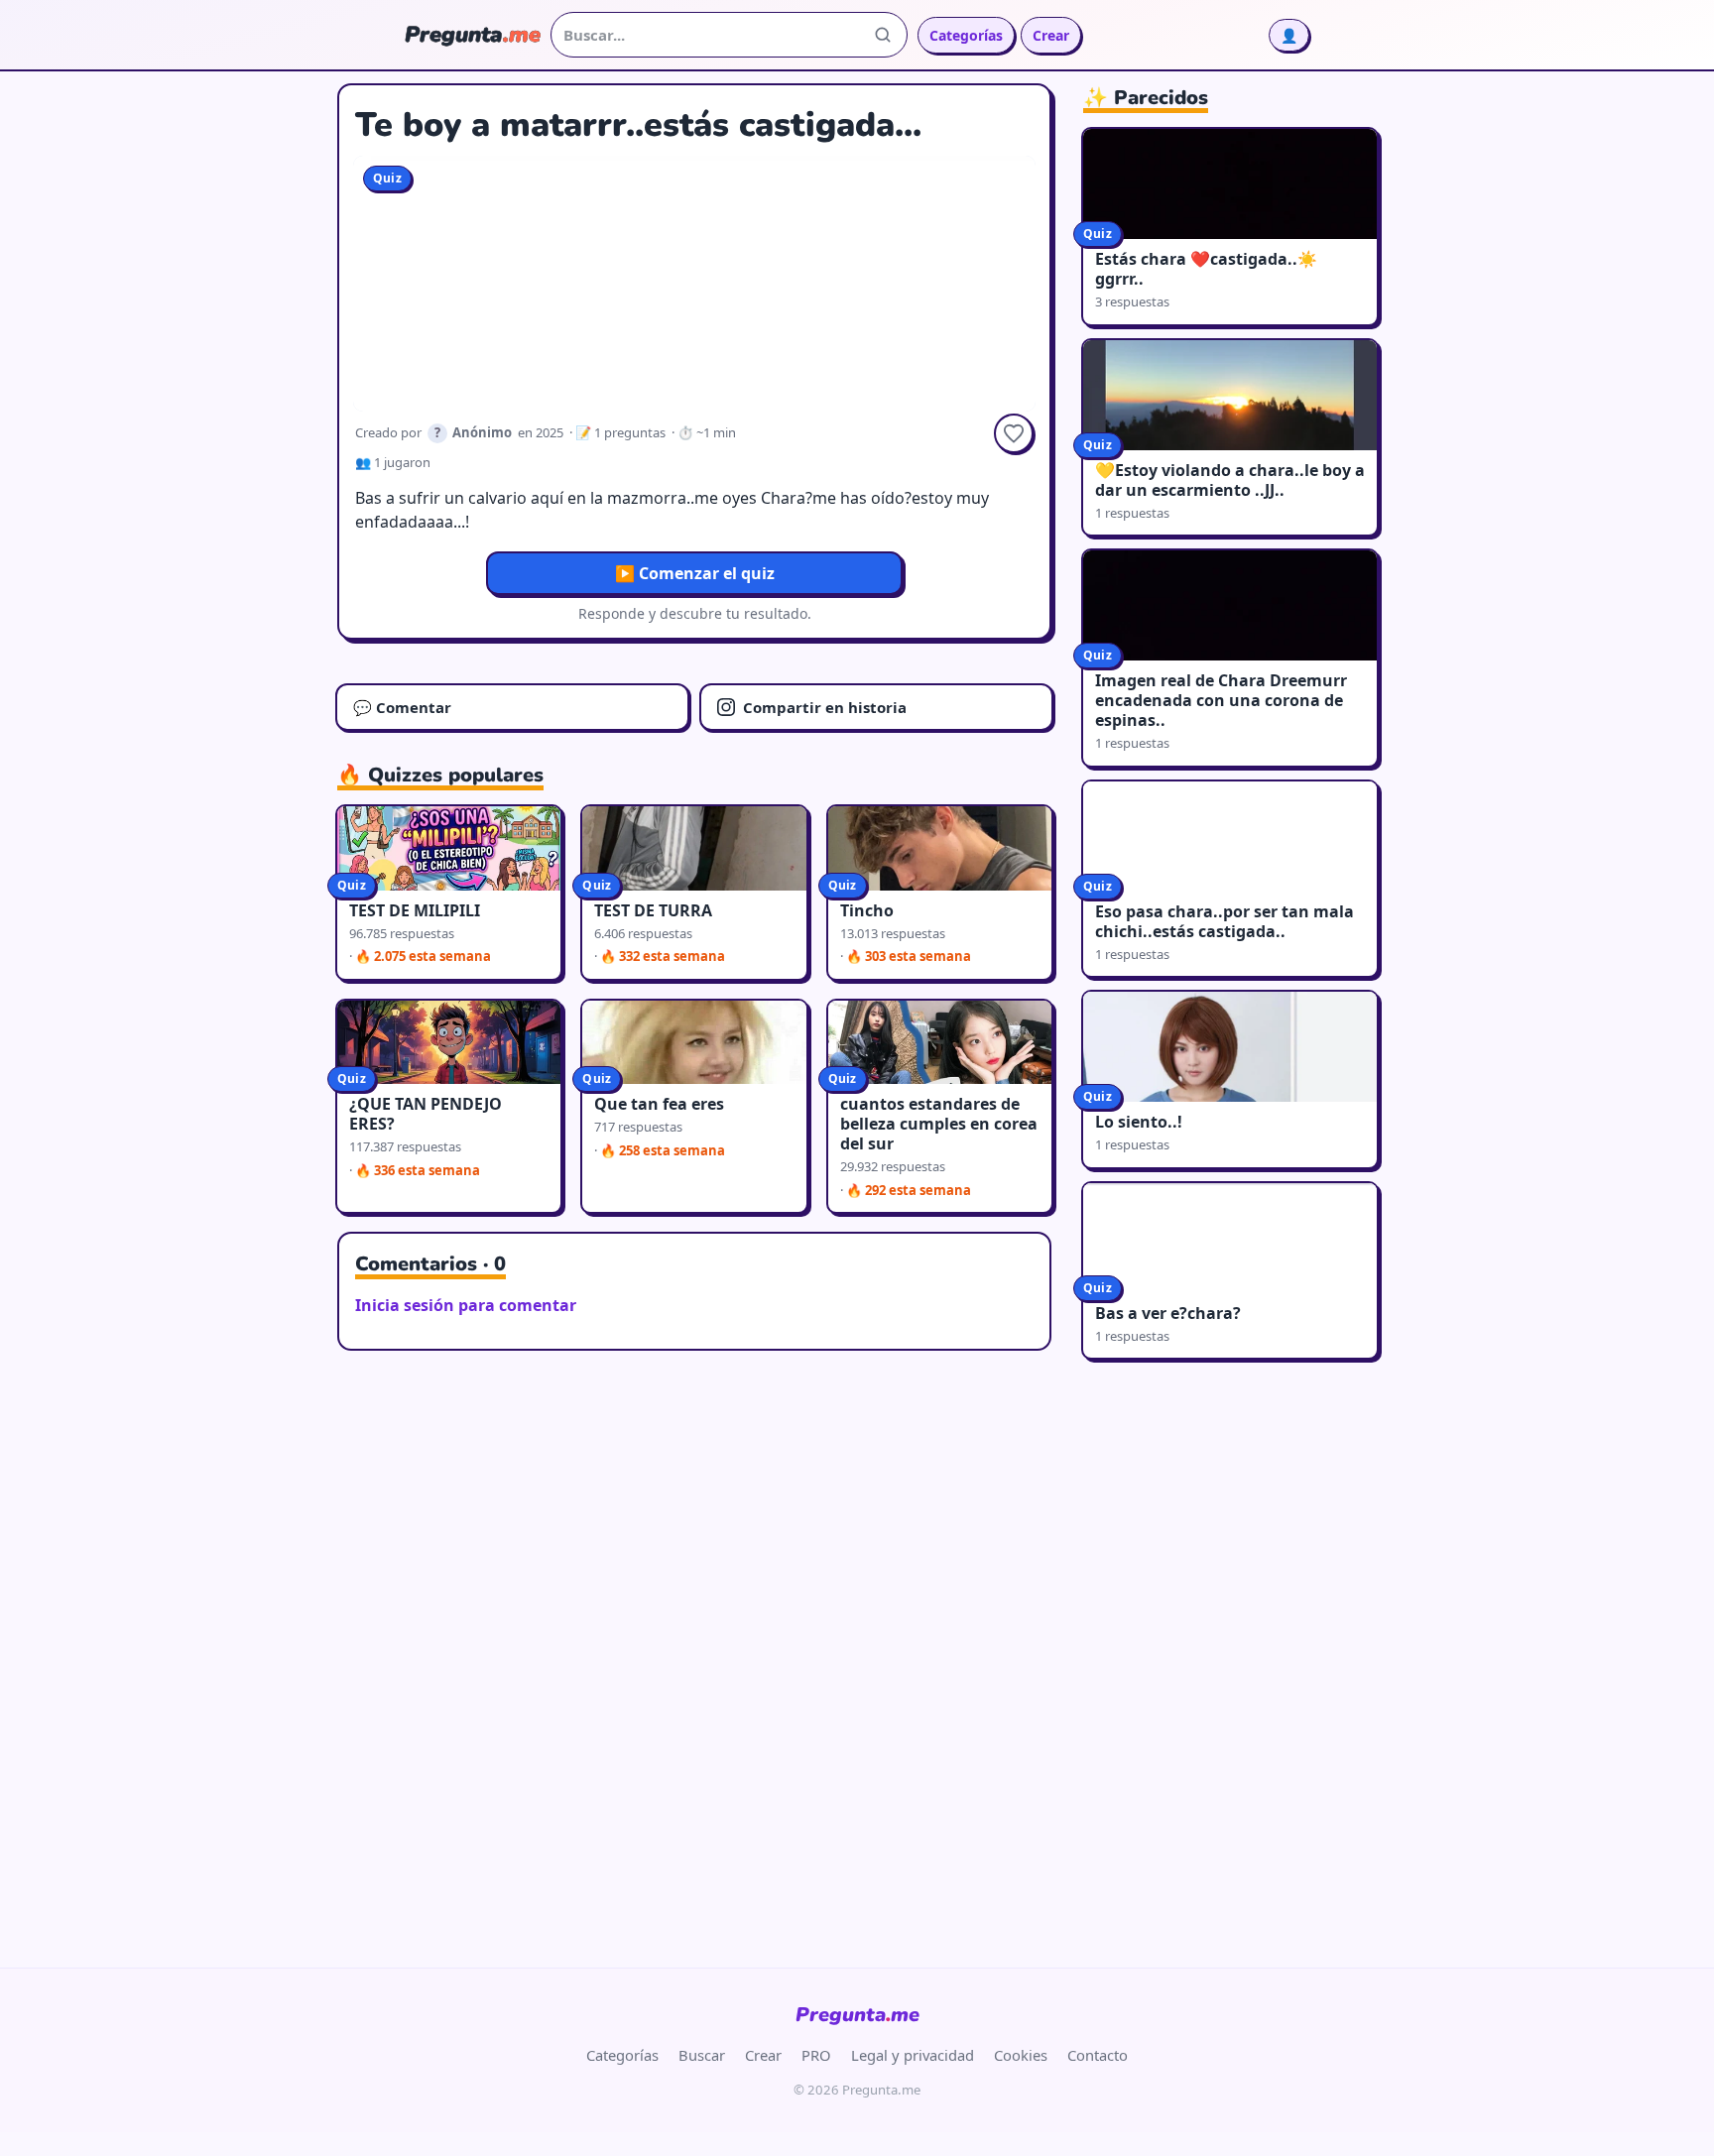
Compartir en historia (825, 707)
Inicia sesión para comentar (466, 1305)
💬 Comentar (402, 707)
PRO (816, 2055)
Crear (1051, 35)
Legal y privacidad (913, 2055)
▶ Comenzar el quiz (695, 573)
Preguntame (857, 2015)
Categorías (966, 35)
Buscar (702, 2055)
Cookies (1021, 2055)
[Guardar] (1014, 433)
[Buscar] (883, 35)
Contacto (1098, 2055)
